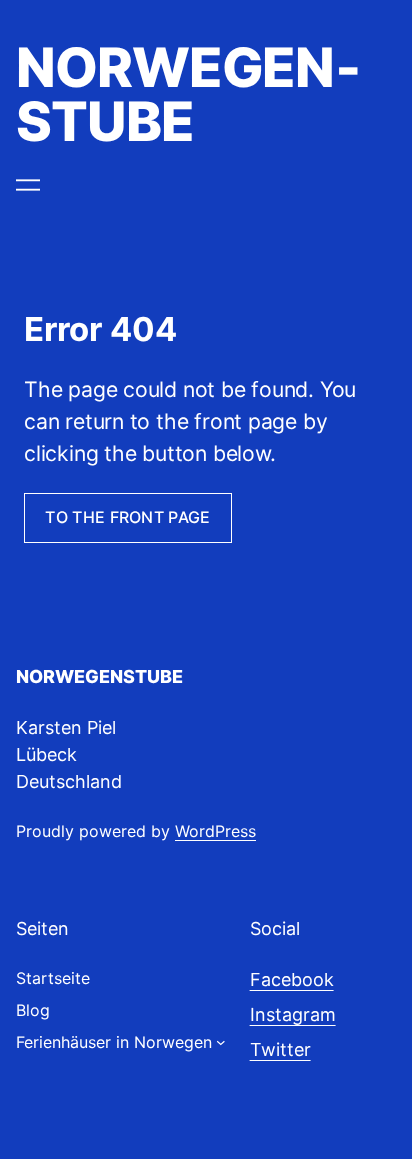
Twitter (280, 1049)
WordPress (215, 831)
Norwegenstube (188, 94)
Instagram (293, 1014)
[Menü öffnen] (28, 185)
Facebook (292, 979)
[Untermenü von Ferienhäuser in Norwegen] (221, 1042)
